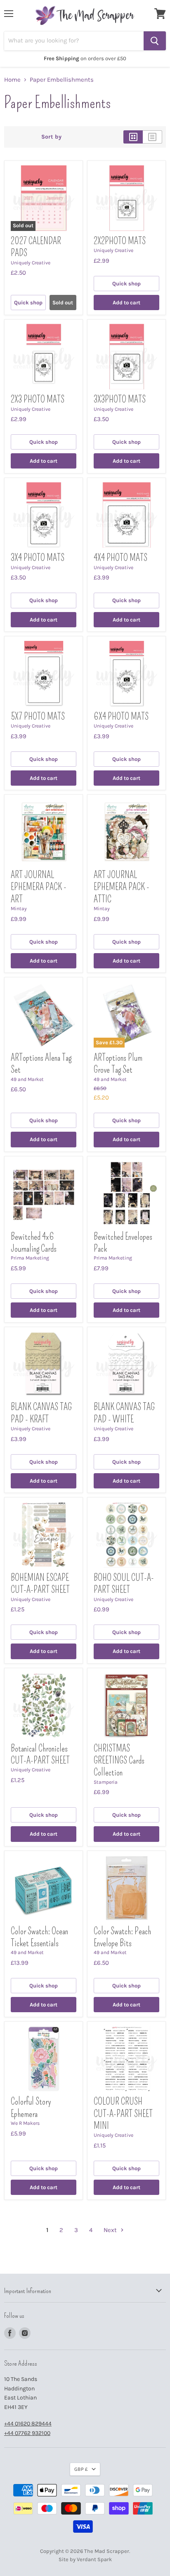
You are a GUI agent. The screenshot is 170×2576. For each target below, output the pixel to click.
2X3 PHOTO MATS (38, 399)
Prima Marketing (30, 1258)
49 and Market (27, 1079)
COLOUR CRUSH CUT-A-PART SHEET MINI (123, 2114)
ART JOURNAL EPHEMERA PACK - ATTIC (122, 887)
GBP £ (81, 2469)
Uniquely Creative (31, 263)
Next (111, 2230)
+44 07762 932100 (27, 2433)
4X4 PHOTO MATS (120, 558)
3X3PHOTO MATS (120, 399)
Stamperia (106, 1782)
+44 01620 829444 (28, 2424)
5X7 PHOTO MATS (38, 717)
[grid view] (133, 137)
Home (12, 80)
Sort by (51, 137)
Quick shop (28, 303)
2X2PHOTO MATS (120, 241)
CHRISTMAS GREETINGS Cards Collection (119, 1761)
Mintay (19, 909)
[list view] (152, 137)
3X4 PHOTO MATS (38, 558)
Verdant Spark (94, 2559)
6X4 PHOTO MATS (121, 717)
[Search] (155, 41)
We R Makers (25, 2123)
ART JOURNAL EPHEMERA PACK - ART (39, 887)
